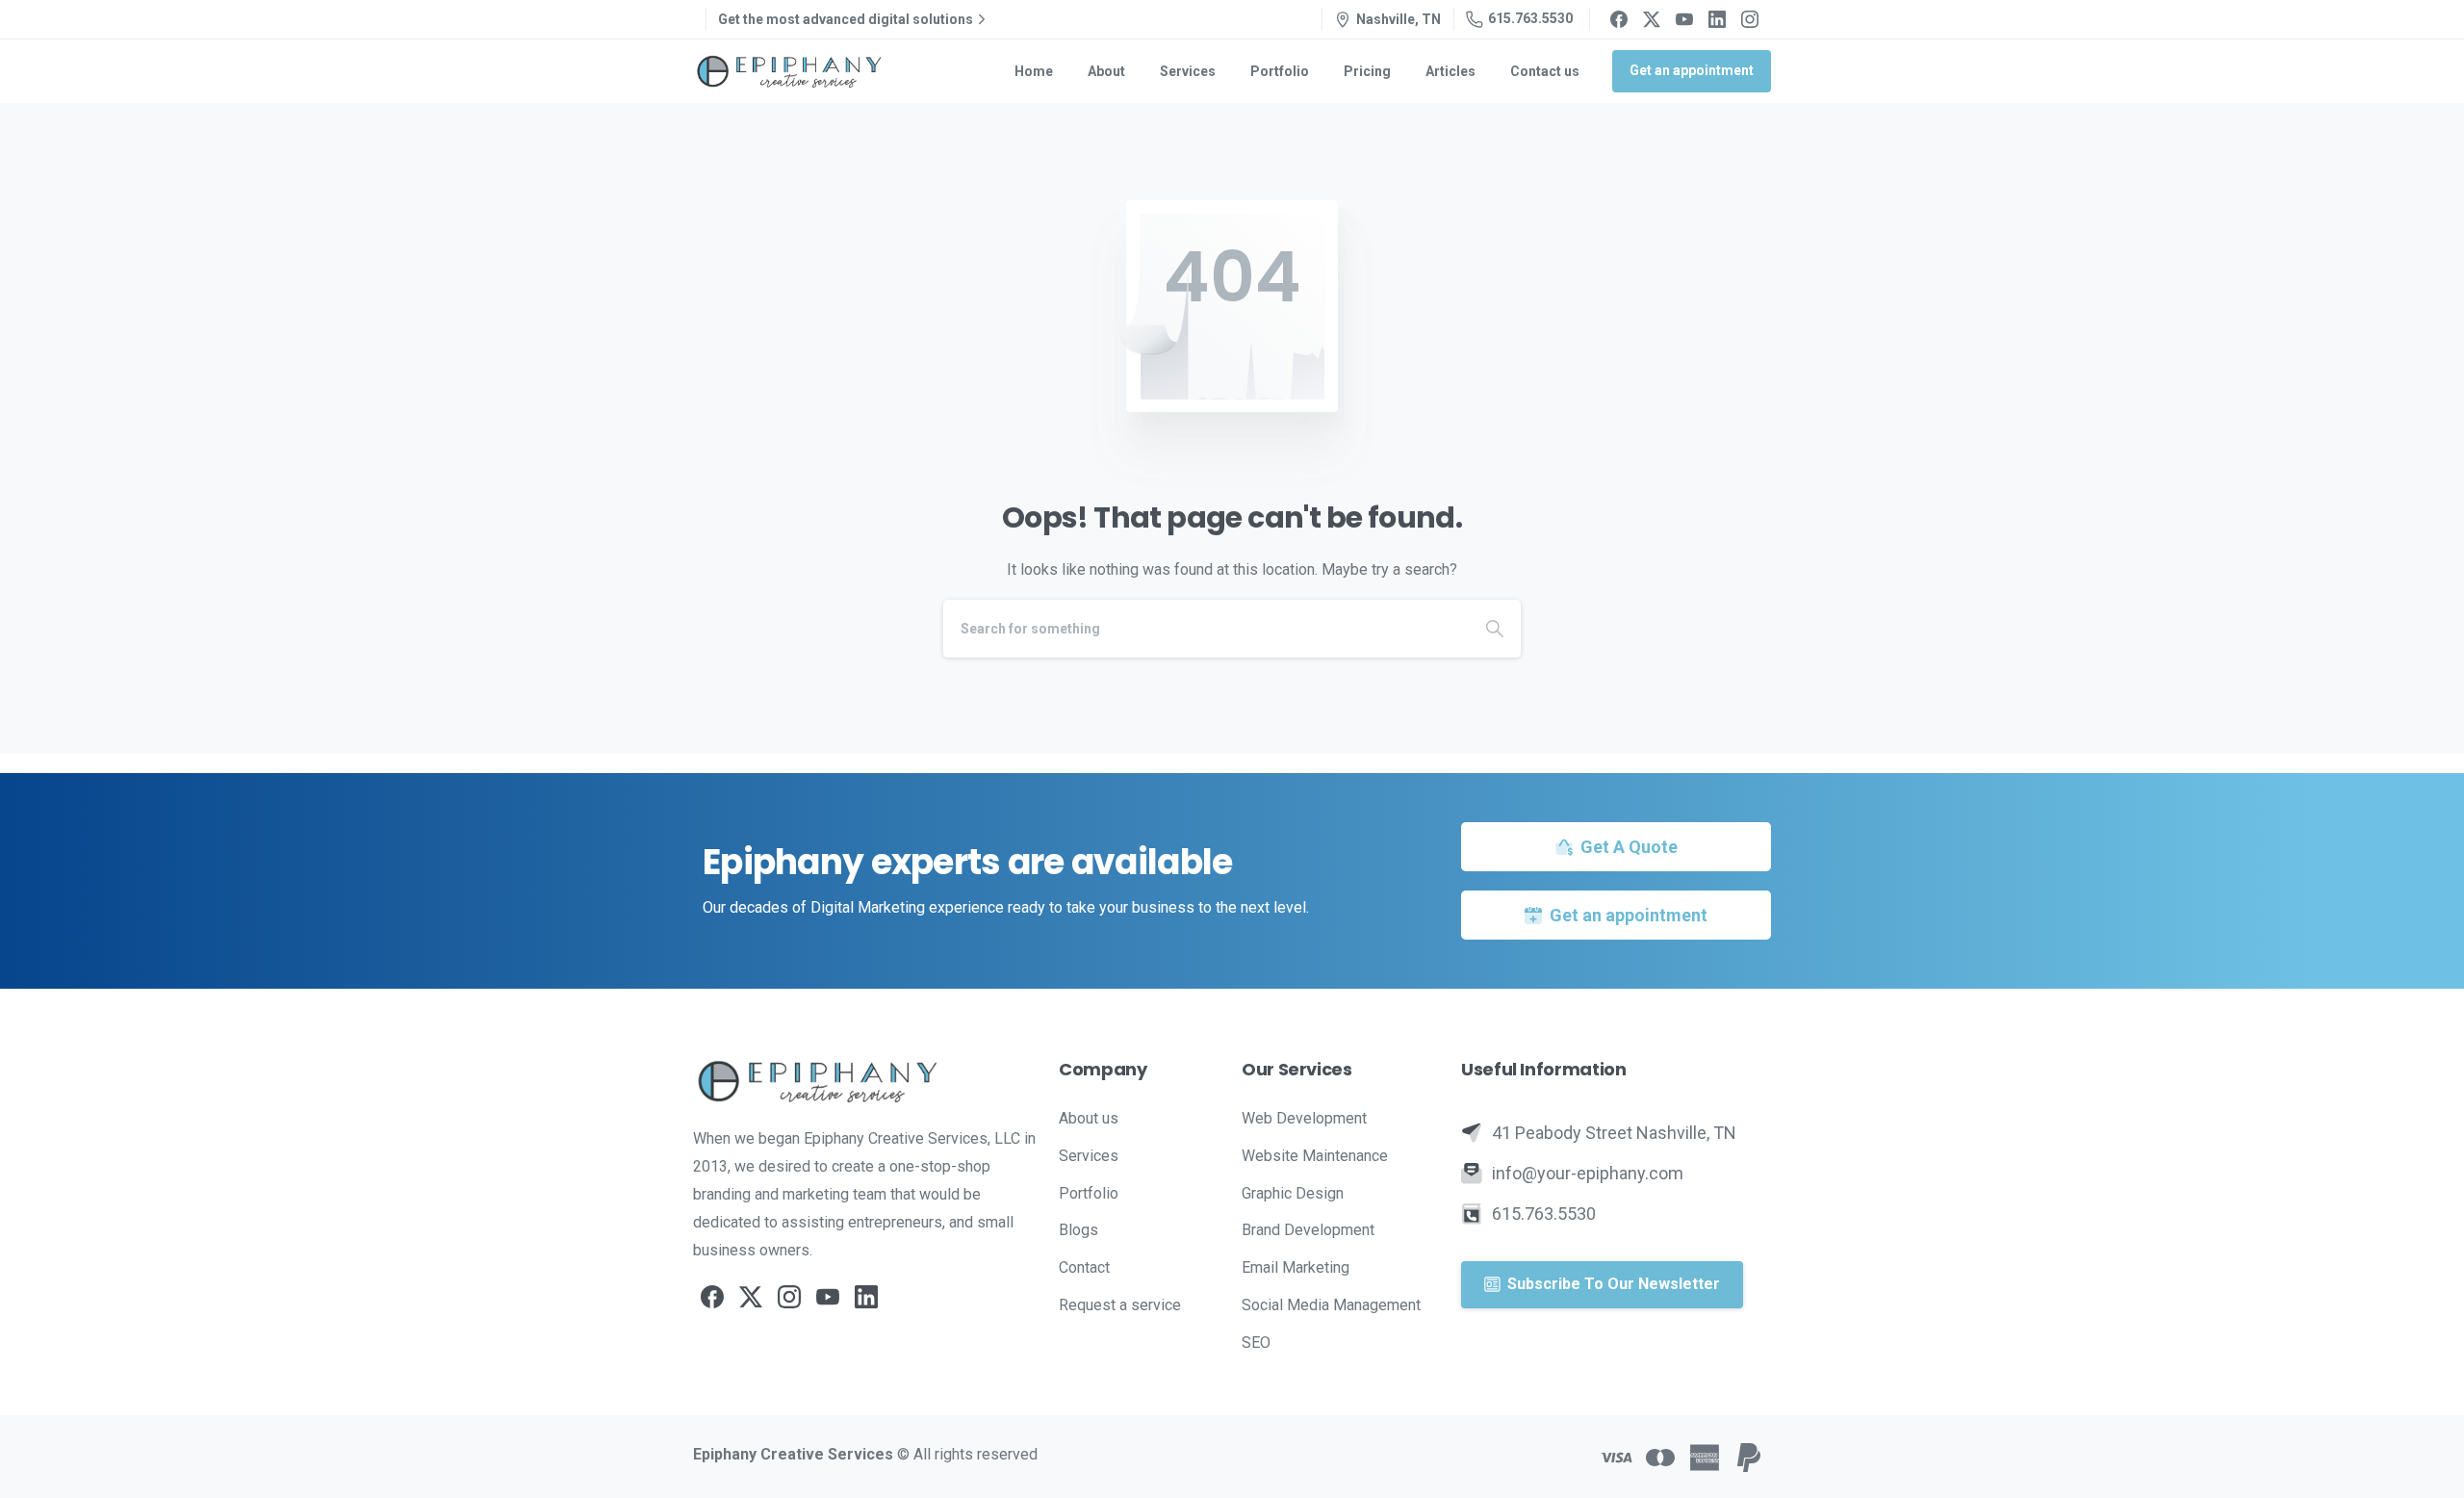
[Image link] (866, 1081)
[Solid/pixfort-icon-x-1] (751, 1296)
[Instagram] (1750, 19)
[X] (1652, 19)
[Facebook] (1619, 19)
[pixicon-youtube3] (828, 1296)
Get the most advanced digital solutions (846, 19)
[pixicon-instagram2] (789, 1296)
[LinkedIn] (1717, 19)
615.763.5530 (1530, 18)
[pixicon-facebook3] (712, 1296)
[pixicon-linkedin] (866, 1296)
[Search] (1495, 629)
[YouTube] (1684, 19)
